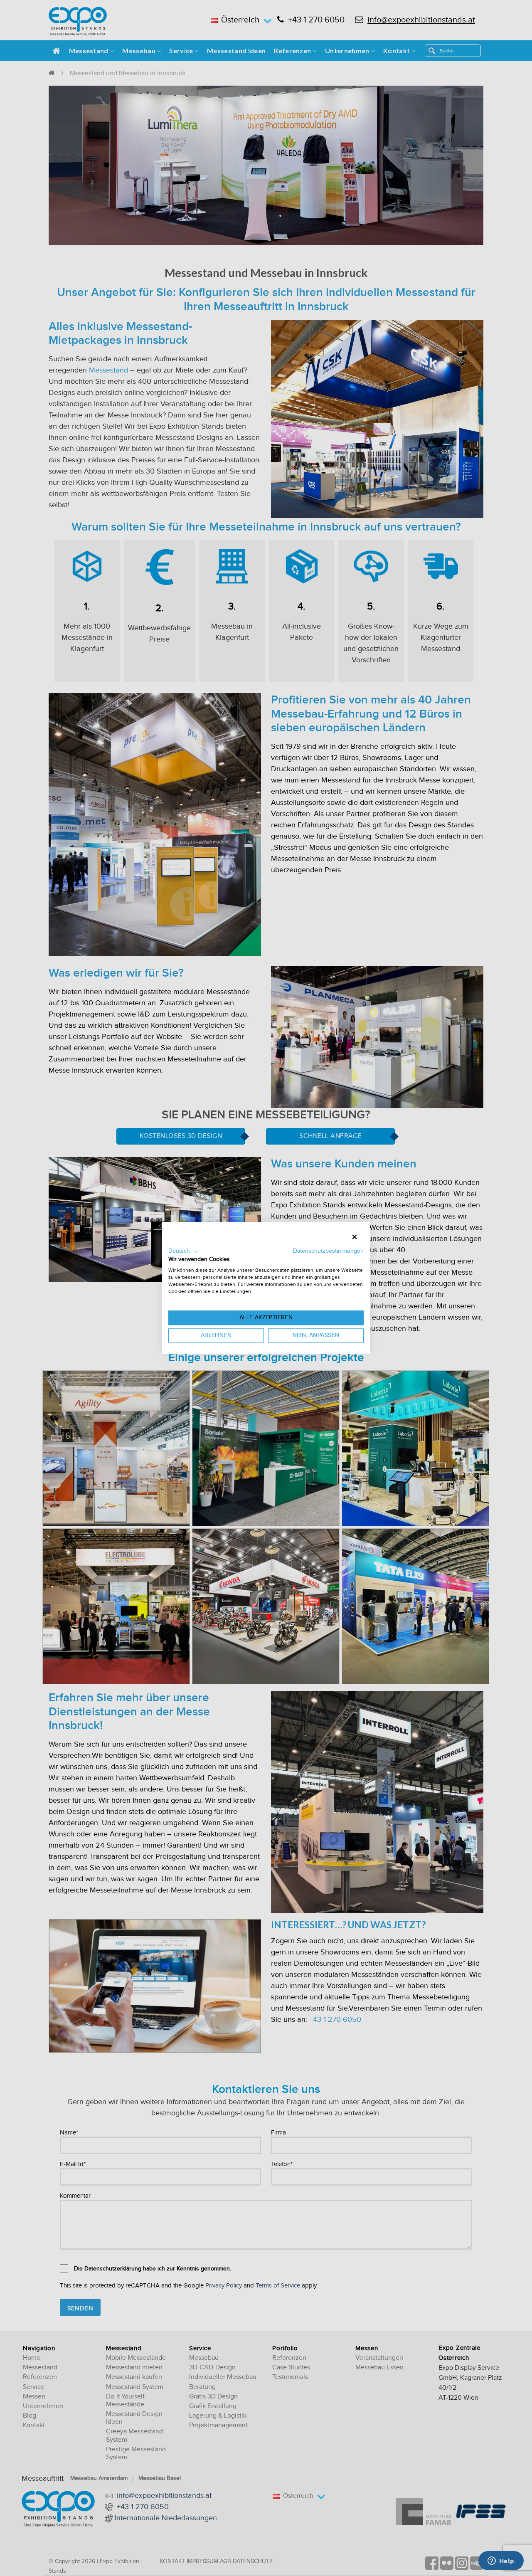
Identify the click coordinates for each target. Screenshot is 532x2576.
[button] (184, 1251)
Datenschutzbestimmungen (328, 1251)
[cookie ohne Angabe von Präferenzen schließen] (355, 1237)
